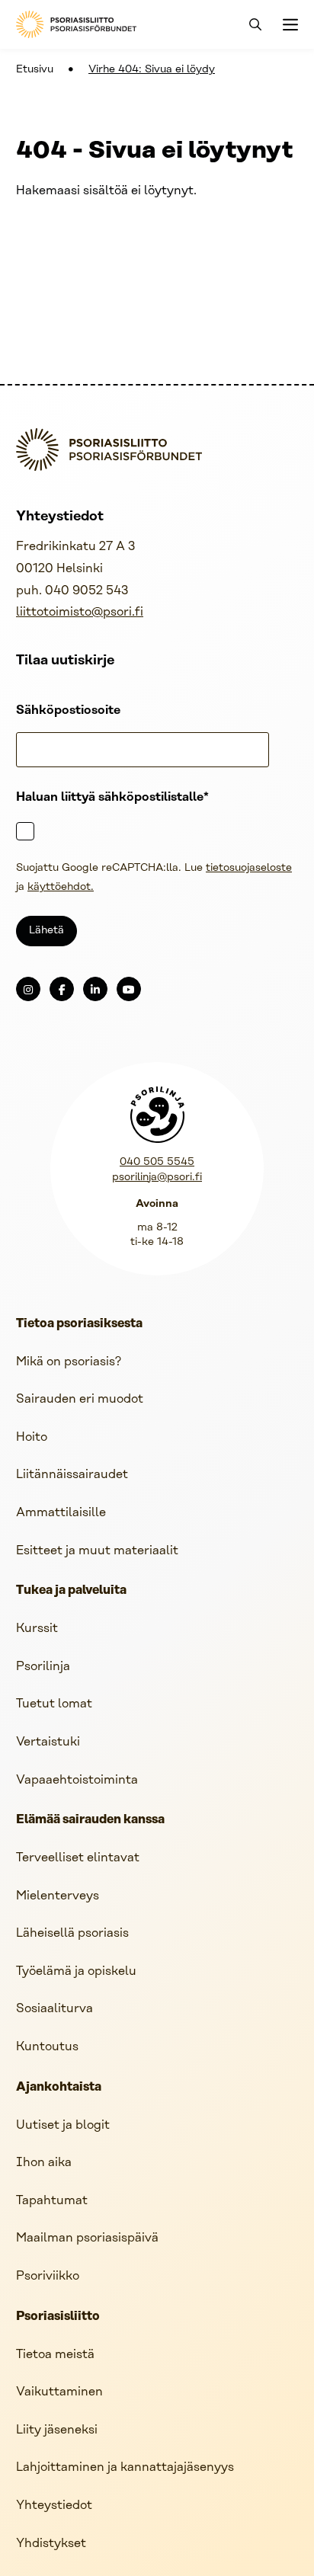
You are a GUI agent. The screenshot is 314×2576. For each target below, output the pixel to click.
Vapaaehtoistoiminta (77, 1780)
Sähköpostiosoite (68, 710)
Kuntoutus (47, 2047)
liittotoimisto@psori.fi (80, 612)
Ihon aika (44, 2163)
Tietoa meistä (55, 2355)
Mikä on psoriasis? (69, 1362)
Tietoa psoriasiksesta (79, 1324)
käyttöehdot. (61, 887)
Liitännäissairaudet (72, 1475)
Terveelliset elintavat (78, 1858)
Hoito (32, 1437)
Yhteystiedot (54, 2506)
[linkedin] (95, 989)
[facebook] (62, 989)
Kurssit (37, 1629)
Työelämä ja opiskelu (76, 1971)
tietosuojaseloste (249, 868)
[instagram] (28, 989)
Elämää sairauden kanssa (90, 1820)
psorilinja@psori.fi (157, 1178)
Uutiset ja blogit (63, 2125)
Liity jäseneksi (57, 2430)
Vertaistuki (48, 1742)
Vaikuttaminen (59, 2392)
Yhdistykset (51, 2544)
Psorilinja (43, 1667)
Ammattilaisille (61, 1513)
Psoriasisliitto (58, 2317)
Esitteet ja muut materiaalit (97, 1551)
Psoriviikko (48, 2276)
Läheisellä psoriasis (72, 1933)
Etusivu (35, 70)
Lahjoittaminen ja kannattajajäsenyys (125, 2467)
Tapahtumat (52, 2201)
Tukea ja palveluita (71, 1591)
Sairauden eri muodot (80, 1399)
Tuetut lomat (54, 1704)
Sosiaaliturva (54, 2009)
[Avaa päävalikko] (289, 24)
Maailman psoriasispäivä (87, 2238)
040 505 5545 (157, 1162)
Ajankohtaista (59, 2088)
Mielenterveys (58, 1896)
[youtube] (129, 989)
